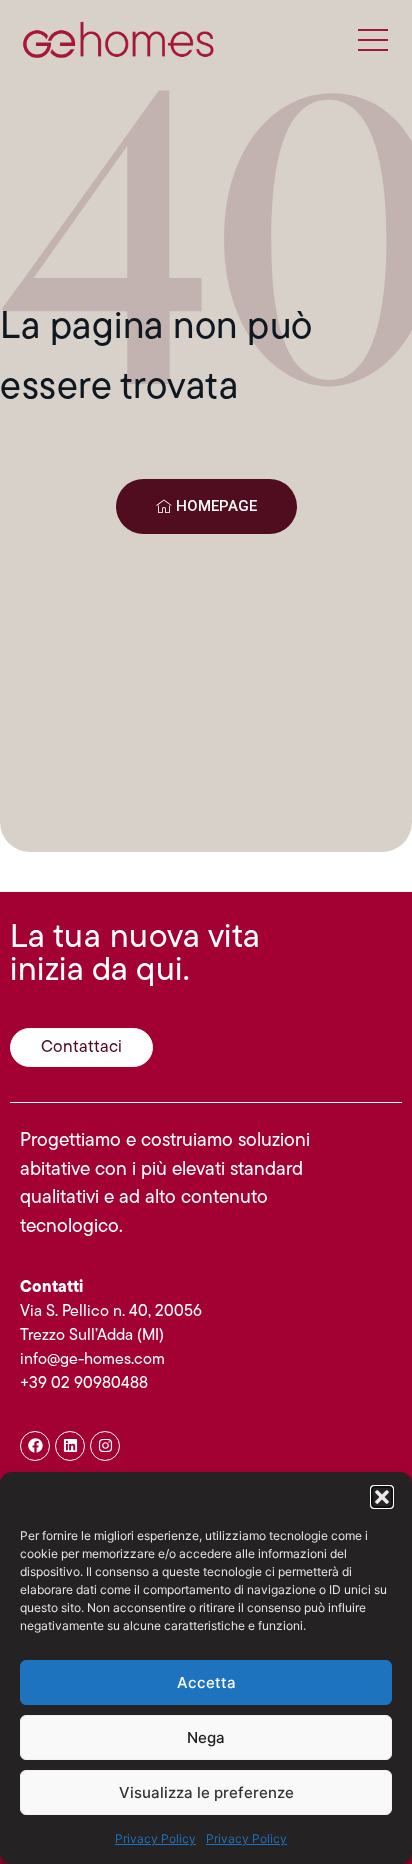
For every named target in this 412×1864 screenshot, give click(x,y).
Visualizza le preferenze (206, 1792)
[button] (382, 1497)
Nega (206, 1737)
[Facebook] (35, 1446)
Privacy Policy (155, 1838)
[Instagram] (105, 1446)
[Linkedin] (70, 1446)
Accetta (206, 1682)
